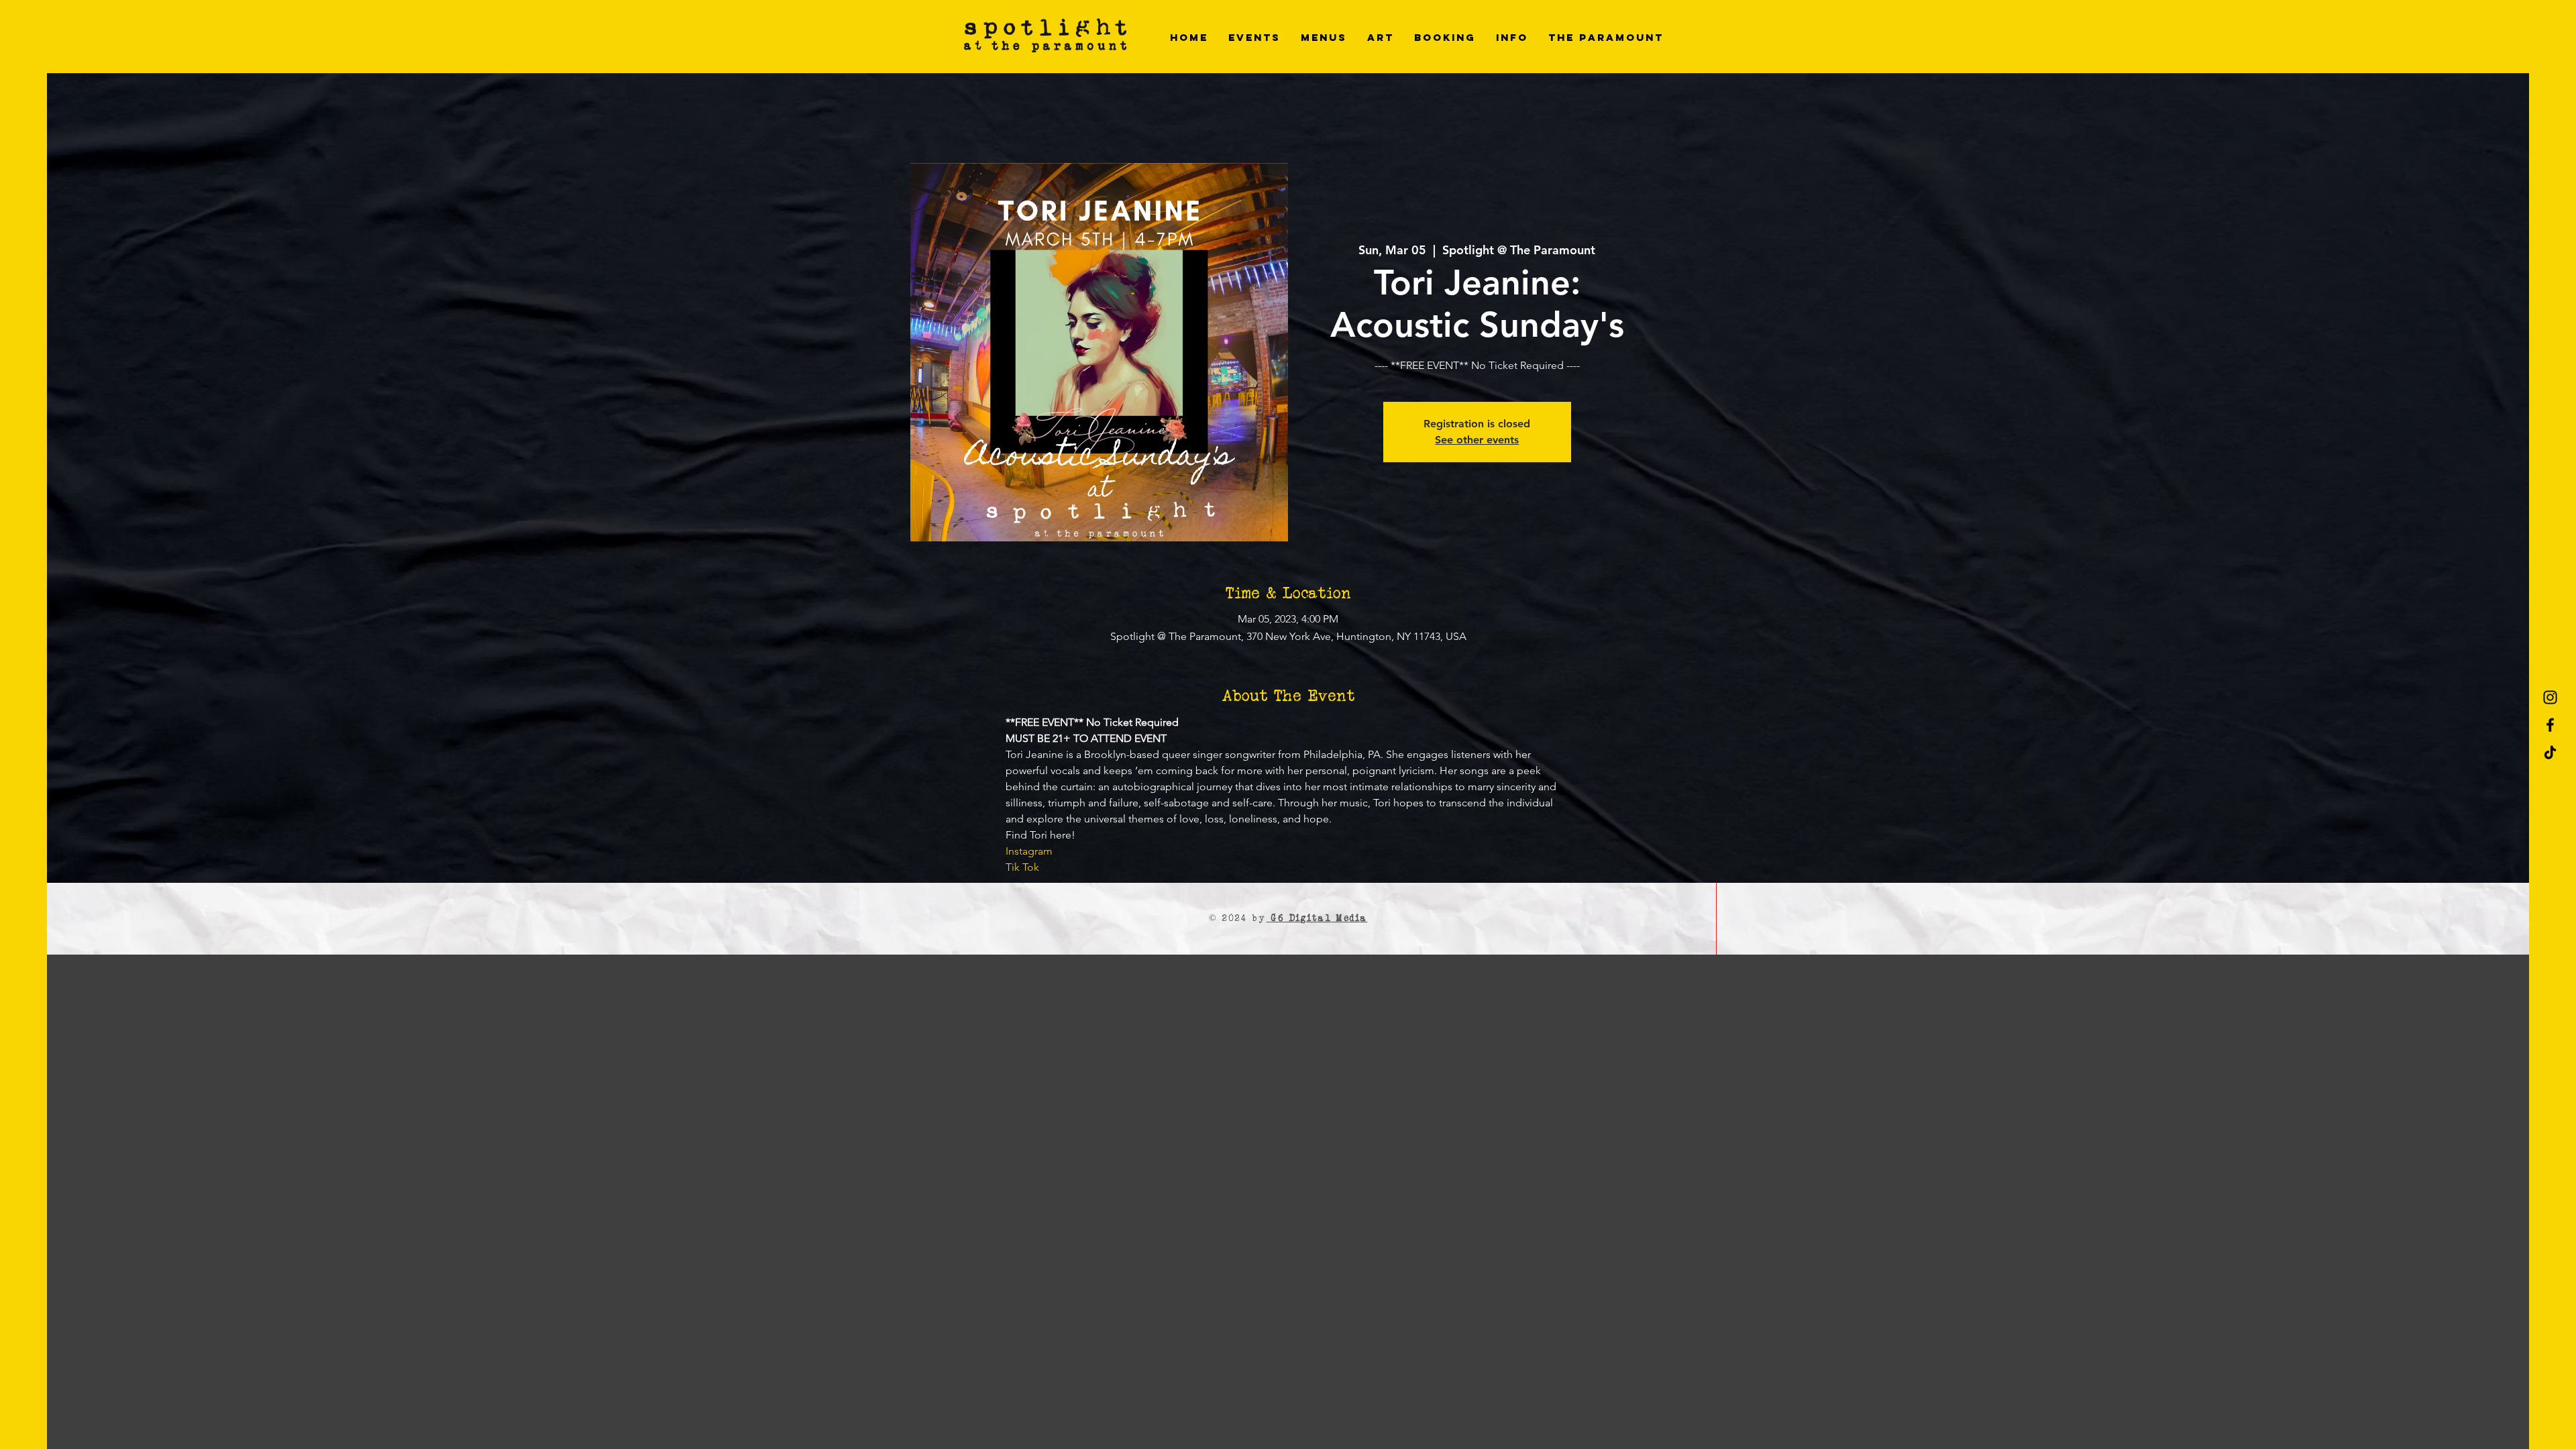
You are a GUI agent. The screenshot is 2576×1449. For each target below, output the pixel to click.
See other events (1477, 440)
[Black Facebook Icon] (2550, 725)
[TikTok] (2550, 752)
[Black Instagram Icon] (2550, 697)
